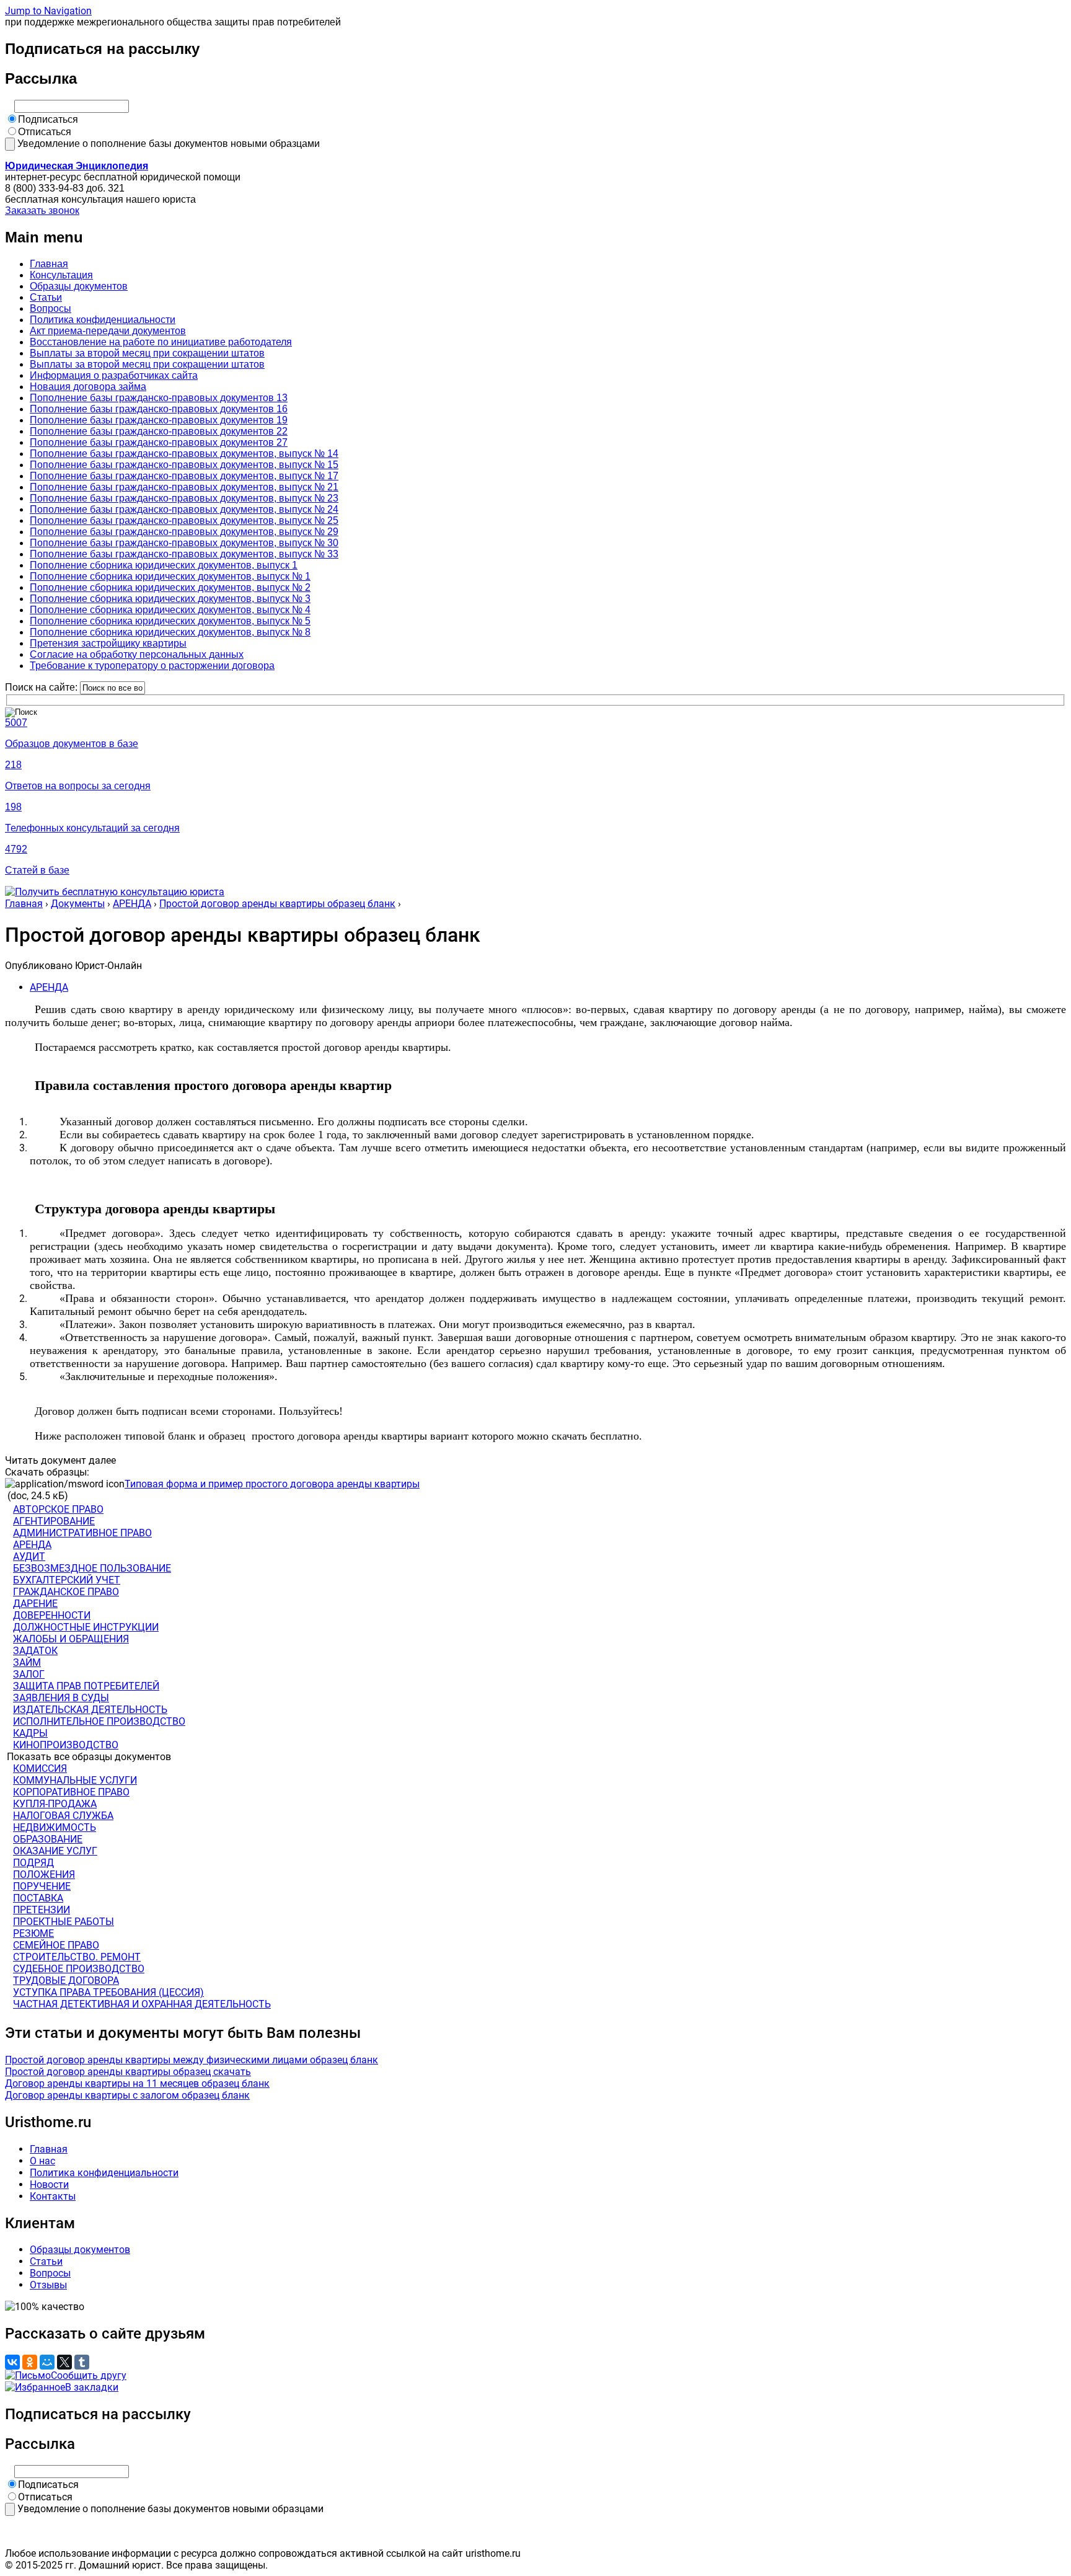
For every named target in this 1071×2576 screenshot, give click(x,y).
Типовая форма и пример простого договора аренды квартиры (272, 1484)
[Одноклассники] (30, 2362)
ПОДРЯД (33, 1863)
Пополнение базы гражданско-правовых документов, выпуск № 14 (184, 454)
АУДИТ (29, 1556)
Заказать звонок (42, 210)
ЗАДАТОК (35, 1651)
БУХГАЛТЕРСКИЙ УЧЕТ (67, 1580)
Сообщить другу (89, 2375)
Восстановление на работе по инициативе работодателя (161, 342)
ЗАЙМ (27, 1662)
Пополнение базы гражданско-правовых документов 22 (159, 431)
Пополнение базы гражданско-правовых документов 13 (159, 398)
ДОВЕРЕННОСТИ (52, 1615)
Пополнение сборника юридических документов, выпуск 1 (164, 565)
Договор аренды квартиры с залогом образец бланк (127, 2095)
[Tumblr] (82, 2362)
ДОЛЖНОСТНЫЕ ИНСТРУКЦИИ (86, 1627)
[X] (64, 2362)
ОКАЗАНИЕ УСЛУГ (55, 1851)
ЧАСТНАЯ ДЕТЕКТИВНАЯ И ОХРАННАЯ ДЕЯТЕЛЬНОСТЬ (142, 2004)
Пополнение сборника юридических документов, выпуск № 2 (170, 587)
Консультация (61, 275)
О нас (42, 2161)
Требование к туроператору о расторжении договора (152, 666)
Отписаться (45, 132)
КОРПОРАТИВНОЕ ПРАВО (71, 1792)
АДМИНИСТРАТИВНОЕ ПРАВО (82, 1533)
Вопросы (51, 308)
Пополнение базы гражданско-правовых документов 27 (159, 442)
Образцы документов (79, 286)
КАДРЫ (30, 1733)
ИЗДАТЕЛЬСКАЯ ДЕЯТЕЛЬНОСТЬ (90, 1710)
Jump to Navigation (48, 11)
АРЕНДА (132, 904)
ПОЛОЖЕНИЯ (44, 1874)
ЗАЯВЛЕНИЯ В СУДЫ (61, 1698)
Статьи (46, 297)
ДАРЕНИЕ (35, 1604)
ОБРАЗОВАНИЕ (48, 1839)
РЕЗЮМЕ (33, 1933)
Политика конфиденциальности (103, 320)
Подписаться (48, 119)
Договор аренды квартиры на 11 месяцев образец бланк (137, 2083)
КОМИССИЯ (40, 1768)
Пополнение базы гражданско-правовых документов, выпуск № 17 (184, 476)
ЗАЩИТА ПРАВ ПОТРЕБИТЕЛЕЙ (86, 1686)
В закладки (92, 2387)
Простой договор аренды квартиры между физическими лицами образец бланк (192, 2060)
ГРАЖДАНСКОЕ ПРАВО (66, 1592)
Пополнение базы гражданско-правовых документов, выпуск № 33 (184, 554)
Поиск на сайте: (42, 687)
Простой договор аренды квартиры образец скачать (128, 2072)
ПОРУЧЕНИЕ (42, 1886)
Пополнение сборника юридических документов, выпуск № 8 (170, 632)
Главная (49, 264)
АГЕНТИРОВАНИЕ (54, 1521)
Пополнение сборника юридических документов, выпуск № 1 (170, 576)
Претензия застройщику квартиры (108, 643)
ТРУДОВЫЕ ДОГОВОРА (66, 1981)
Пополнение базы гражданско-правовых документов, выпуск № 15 (184, 465)
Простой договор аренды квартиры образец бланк (277, 904)
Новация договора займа (88, 387)
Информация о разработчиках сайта (114, 375)
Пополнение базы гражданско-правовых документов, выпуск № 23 (184, 498)
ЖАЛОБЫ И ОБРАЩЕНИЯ (71, 1639)
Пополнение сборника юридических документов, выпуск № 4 (170, 610)
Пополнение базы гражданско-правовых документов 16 (159, 409)
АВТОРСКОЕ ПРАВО (58, 1509)
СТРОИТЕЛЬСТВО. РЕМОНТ (77, 1957)
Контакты (53, 2196)
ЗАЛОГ (29, 1674)
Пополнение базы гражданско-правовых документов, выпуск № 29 (184, 532)
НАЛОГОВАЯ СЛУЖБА (63, 1816)
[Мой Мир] (47, 2362)
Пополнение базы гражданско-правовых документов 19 (159, 420)
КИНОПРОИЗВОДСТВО (66, 1745)
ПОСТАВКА (38, 1898)
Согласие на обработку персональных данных (137, 654)
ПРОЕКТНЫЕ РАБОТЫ (64, 1922)
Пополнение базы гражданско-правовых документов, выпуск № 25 (184, 520)
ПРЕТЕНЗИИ (42, 1910)
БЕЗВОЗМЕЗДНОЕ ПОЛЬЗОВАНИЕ (92, 1568)
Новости (49, 2184)
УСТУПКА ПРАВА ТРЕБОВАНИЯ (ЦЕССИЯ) (108, 1992)
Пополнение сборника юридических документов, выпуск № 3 (170, 599)
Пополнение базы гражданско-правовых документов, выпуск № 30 (184, 543)
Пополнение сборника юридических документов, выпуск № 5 (170, 621)
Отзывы (48, 2285)
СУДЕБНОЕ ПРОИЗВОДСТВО (79, 1969)
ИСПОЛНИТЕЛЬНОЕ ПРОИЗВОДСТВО (99, 1721)
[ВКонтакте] (12, 2362)
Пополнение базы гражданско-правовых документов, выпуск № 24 (184, 509)
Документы (78, 904)
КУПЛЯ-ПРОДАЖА (55, 1804)
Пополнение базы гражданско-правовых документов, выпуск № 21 (184, 487)
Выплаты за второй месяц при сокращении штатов (147, 353)
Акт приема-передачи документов (108, 331)
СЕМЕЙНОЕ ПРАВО (56, 1945)
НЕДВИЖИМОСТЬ (55, 1827)
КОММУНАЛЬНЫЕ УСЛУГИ (75, 1780)
